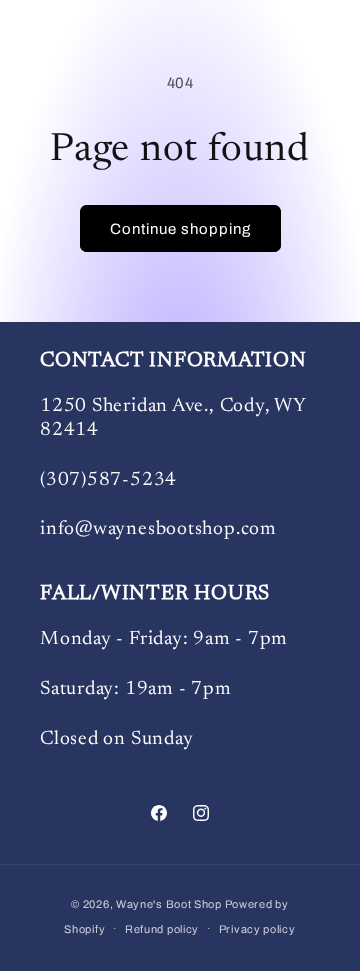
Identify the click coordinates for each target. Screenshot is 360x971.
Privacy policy (257, 929)
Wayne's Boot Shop (169, 904)
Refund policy (162, 929)
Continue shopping (180, 229)
